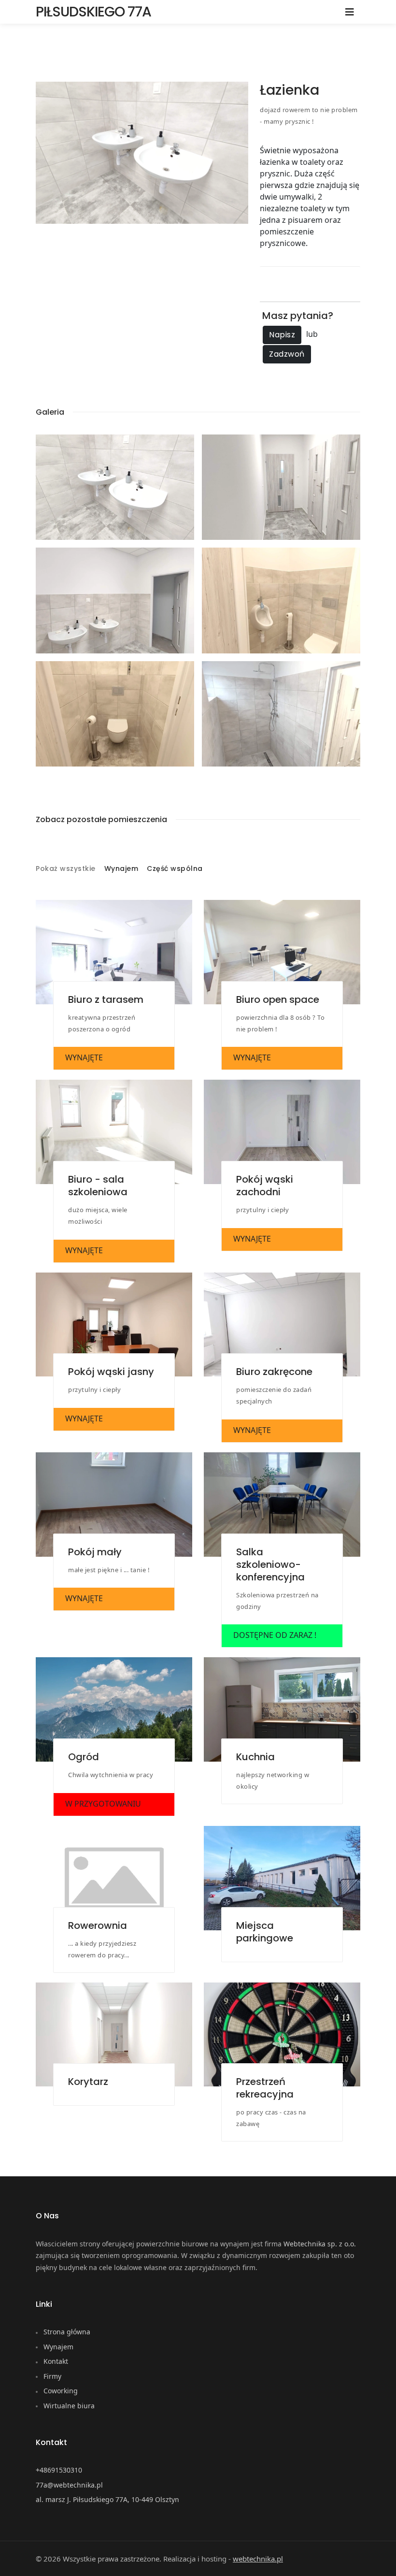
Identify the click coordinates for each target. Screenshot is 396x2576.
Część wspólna (175, 869)
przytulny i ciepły (262, 1210)
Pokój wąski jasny (111, 1372)
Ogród (84, 1757)
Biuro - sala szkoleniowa (98, 1186)
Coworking (61, 2391)
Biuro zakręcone (274, 1372)
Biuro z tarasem (106, 999)
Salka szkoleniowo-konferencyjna (270, 1564)
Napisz (282, 335)
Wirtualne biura (69, 2406)
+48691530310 (59, 2470)
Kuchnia (255, 1757)
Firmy (52, 2376)
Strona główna (67, 2332)
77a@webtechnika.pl (69, 2485)
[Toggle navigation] (350, 12)
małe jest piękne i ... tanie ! (109, 1570)
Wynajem (121, 869)
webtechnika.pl (258, 2559)
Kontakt (56, 2361)
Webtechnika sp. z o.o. (320, 2244)
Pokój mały (95, 1552)
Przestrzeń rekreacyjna (265, 2088)
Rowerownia (98, 1925)
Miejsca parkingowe (265, 1932)
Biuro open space (278, 999)
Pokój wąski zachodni (265, 1186)
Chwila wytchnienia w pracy (111, 1775)
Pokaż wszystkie (66, 869)
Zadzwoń (287, 354)
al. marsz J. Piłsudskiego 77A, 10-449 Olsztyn (107, 2499)
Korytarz (88, 2082)
